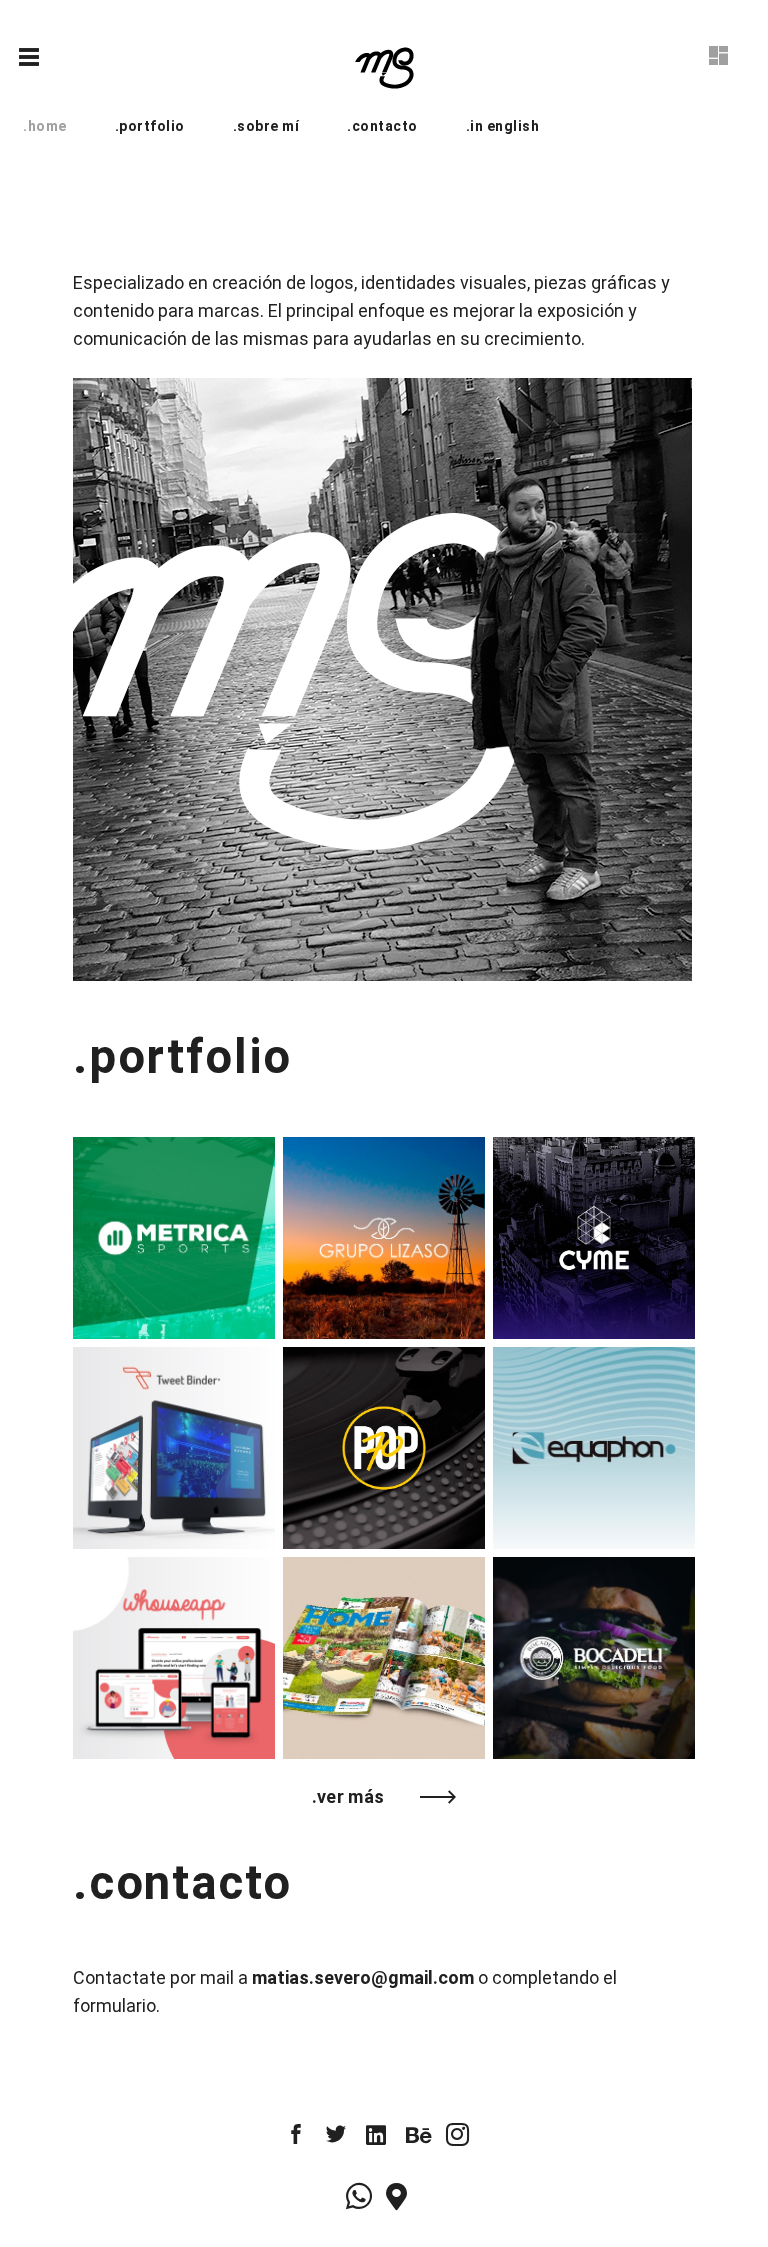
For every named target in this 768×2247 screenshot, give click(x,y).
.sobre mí (266, 126)
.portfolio (150, 126)
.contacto (382, 126)
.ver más (348, 1796)
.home (45, 126)
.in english (503, 126)
